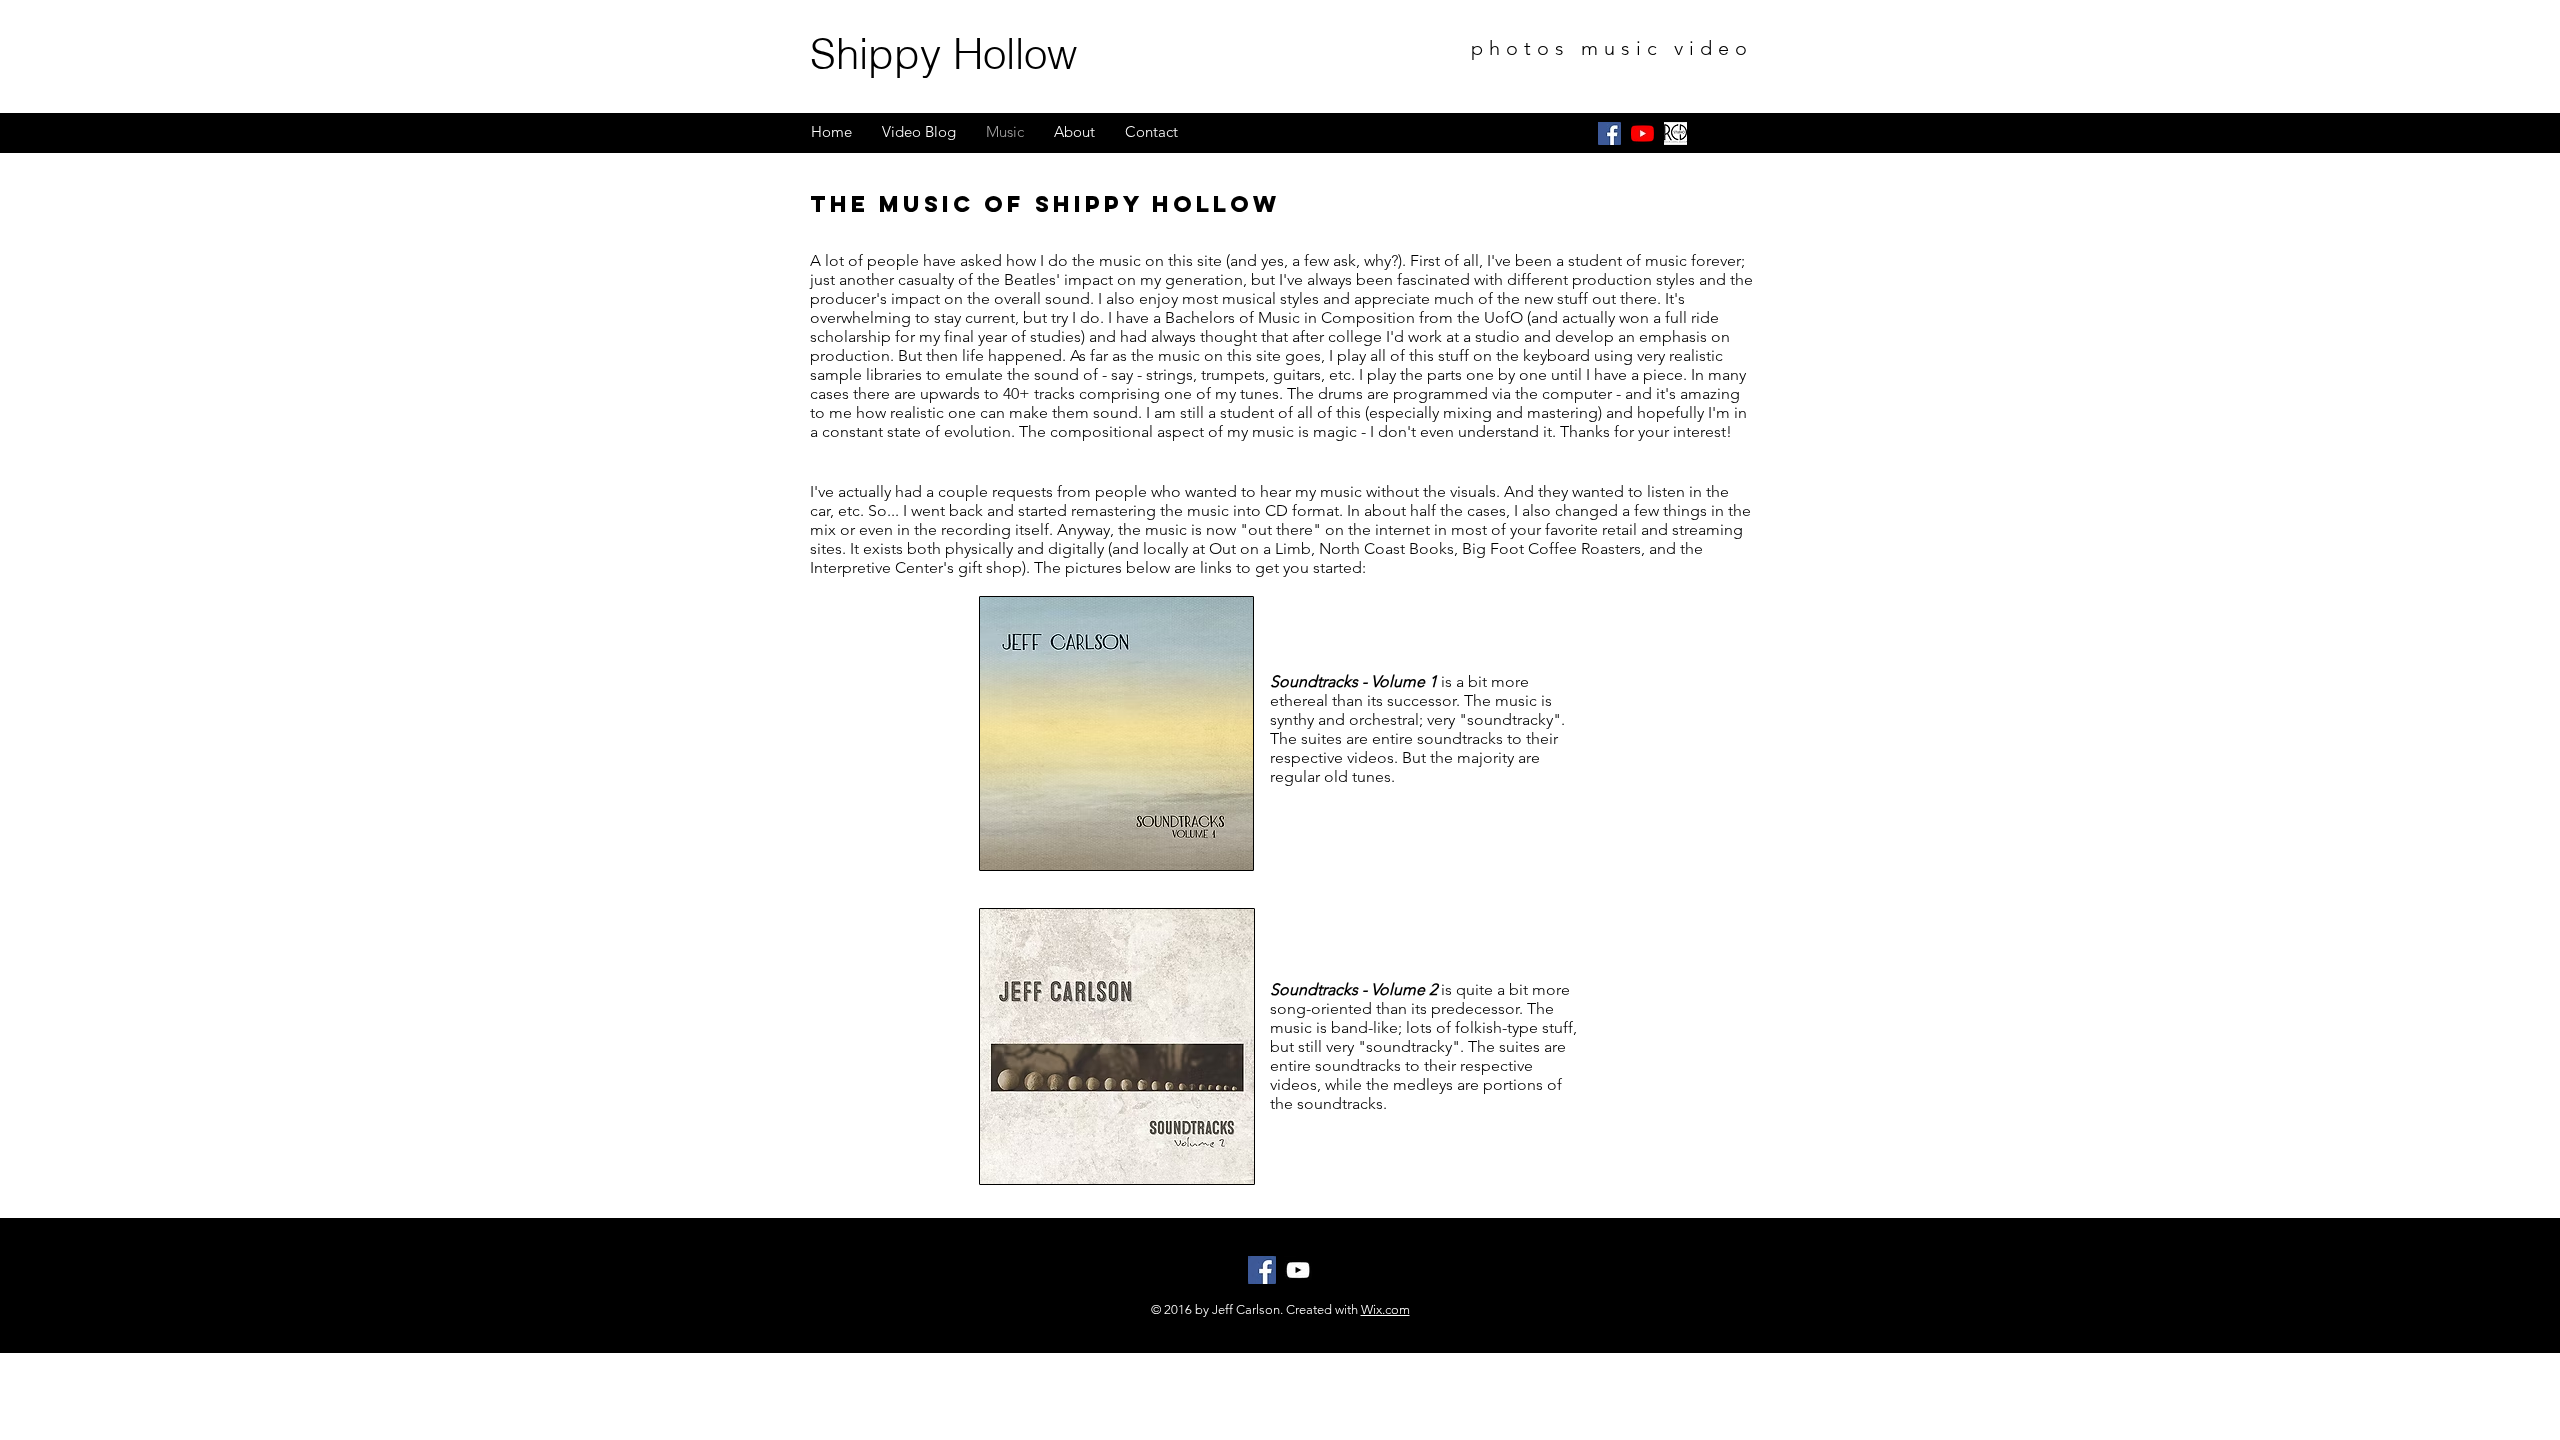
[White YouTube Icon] (1298, 1270)
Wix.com (1385, 1309)
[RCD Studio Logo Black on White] (1675, 133)
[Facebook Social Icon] (1609, 133)
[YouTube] (1642, 133)
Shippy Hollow (943, 54)
